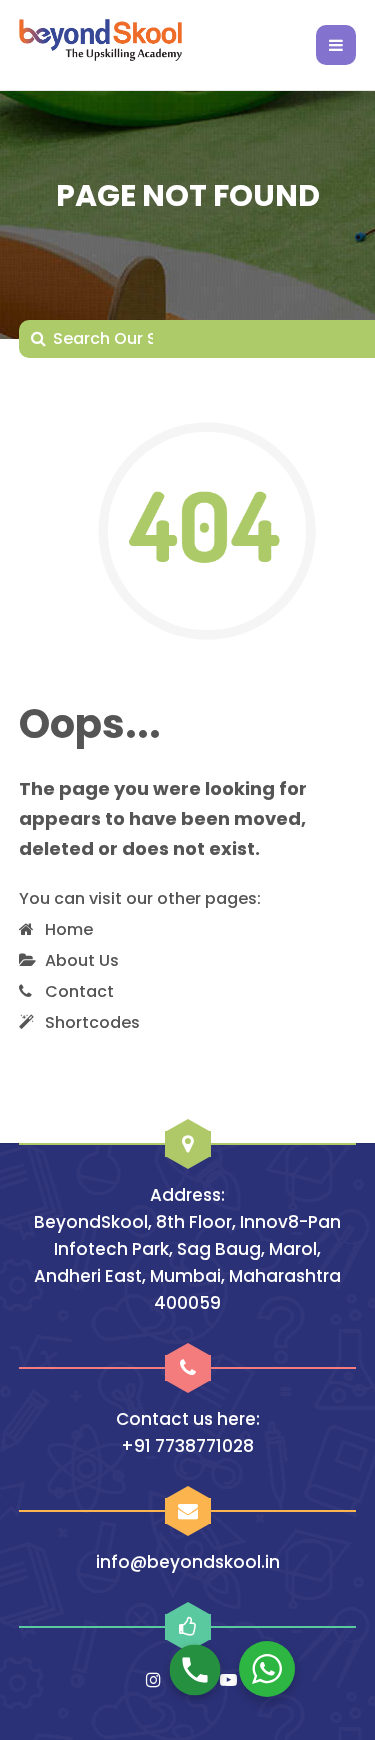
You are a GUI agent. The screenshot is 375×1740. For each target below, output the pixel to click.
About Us (82, 960)
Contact (79, 991)
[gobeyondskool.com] (100, 45)
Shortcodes (92, 1022)
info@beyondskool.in (188, 1562)
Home (69, 929)
